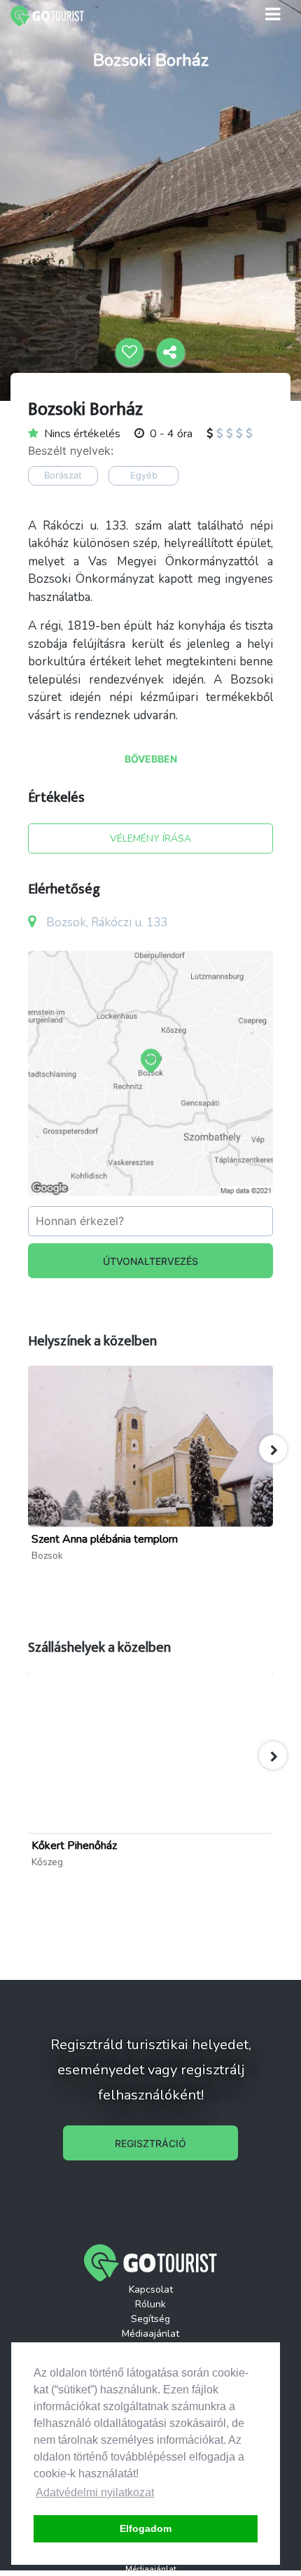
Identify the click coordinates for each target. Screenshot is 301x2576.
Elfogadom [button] (146, 2528)
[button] (273, 1449)
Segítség (150, 2319)
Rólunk (150, 2304)
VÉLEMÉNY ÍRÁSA (150, 838)
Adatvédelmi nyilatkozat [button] (95, 2492)
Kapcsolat (151, 2290)
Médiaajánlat (150, 2334)
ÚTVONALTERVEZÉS (150, 1261)
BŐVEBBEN (151, 759)
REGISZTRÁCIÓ (150, 2143)
